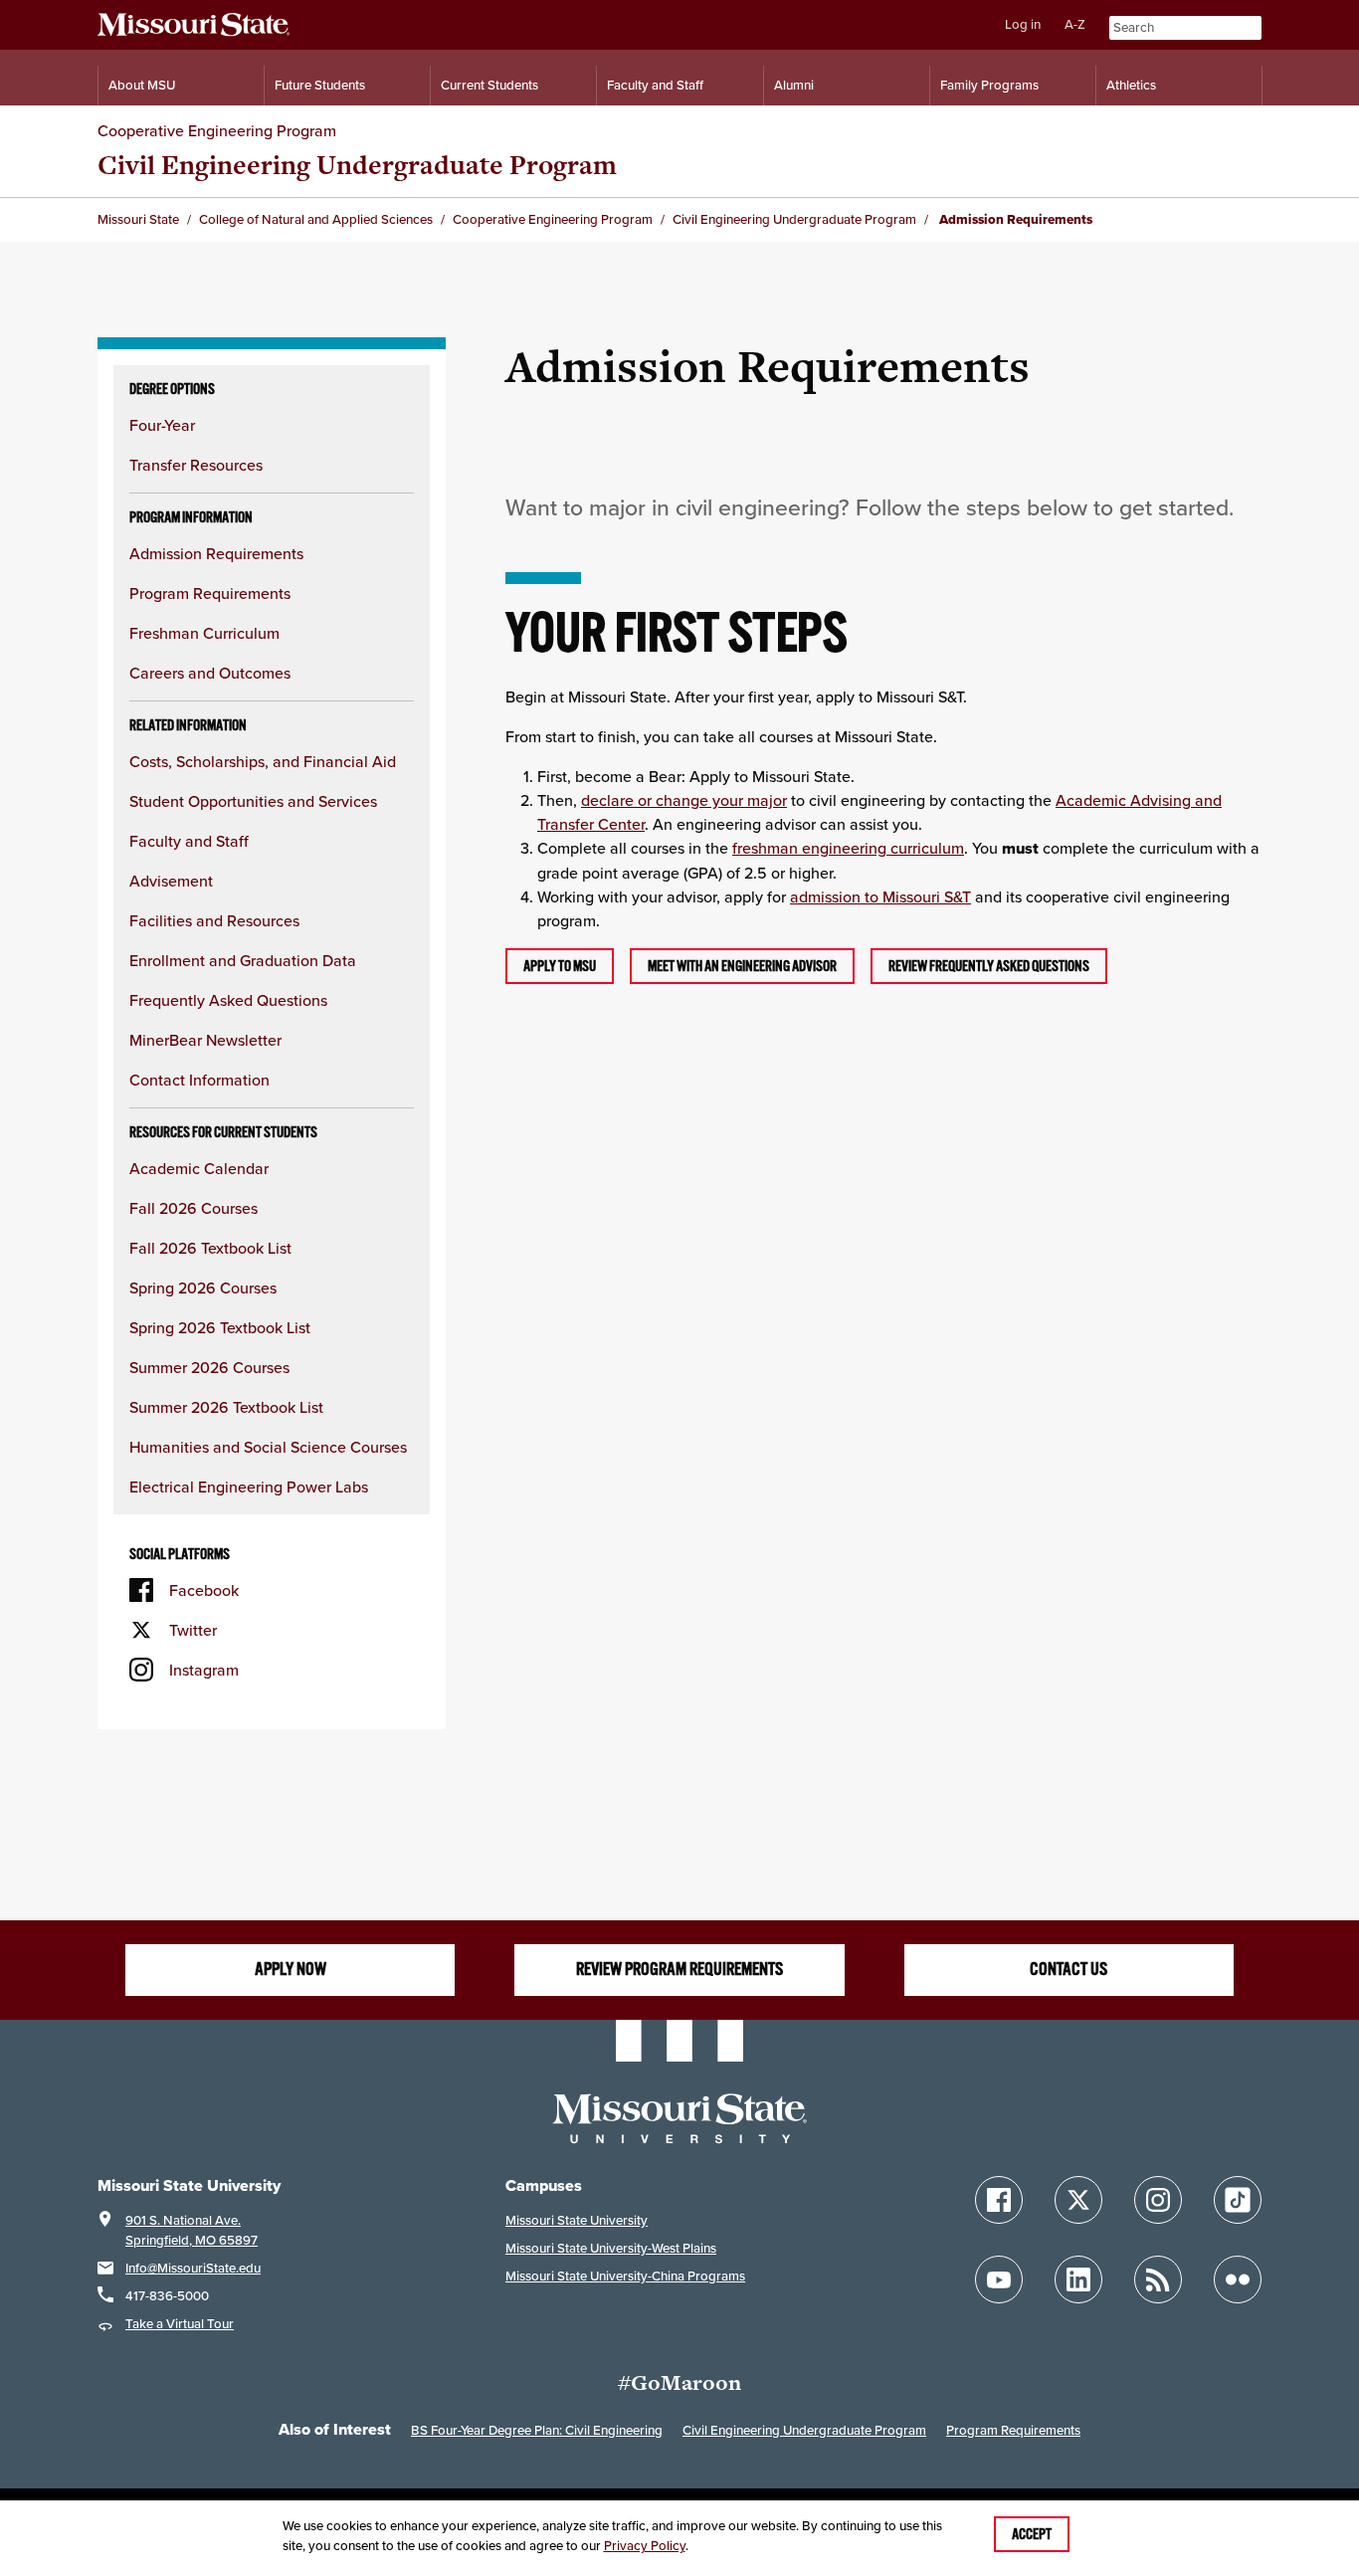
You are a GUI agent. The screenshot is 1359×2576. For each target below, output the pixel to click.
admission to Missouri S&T (880, 896)
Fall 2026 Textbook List (210, 1248)
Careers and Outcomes (210, 673)
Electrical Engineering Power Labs (249, 1486)
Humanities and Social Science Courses (268, 1447)
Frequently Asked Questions (228, 1000)
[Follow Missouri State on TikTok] (1238, 2200)
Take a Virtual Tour (180, 2324)
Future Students (320, 85)
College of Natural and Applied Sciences (316, 219)
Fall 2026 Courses (194, 1208)
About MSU (142, 85)
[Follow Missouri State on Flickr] (1238, 2279)
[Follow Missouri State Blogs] (1158, 2279)
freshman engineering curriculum (848, 848)
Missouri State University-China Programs (625, 2276)
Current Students (489, 85)
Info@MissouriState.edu (193, 2268)
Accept (1032, 2534)
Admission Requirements (216, 553)
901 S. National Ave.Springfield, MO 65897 (192, 2230)
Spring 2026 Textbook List (220, 1327)
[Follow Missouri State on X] (1078, 2200)
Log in (1023, 24)
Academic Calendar (199, 1168)
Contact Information (199, 1080)
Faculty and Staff (655, 85)
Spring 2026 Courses (203, 1288)
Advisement (171, 881)
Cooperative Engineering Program (217, 130)
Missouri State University (577, 2220)
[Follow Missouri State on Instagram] (1158, 2200)
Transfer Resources (196, 465)
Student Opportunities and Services (253, 801)
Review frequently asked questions (989, 966)
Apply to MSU (560, 966)
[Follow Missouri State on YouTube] (999, 2279)
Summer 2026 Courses (209, 1367)
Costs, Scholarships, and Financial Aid (263, 761)
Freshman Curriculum (204, 633)
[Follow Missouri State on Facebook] (999, 2200)
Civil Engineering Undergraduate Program (357, 165)
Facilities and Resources (214, 920)
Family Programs (989, 85)
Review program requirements (679, 1969)
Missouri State (138, 219)
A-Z (1075, 24)
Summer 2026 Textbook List (226, 1407)
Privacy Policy (645, 2546)
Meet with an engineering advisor (742, 966)
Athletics (1131, 85)
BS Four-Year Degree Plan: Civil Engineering (537, 2430)
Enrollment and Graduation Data (243, 960)
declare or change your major (684, 800)
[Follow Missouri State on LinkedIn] (1078, 2279)
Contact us (1068, 1969)
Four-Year (162, 425)
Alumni (794, 85)
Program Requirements (210, 593)
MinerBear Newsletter (205, 1040)
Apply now (291, 1969)
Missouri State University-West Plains (611, 2248)
